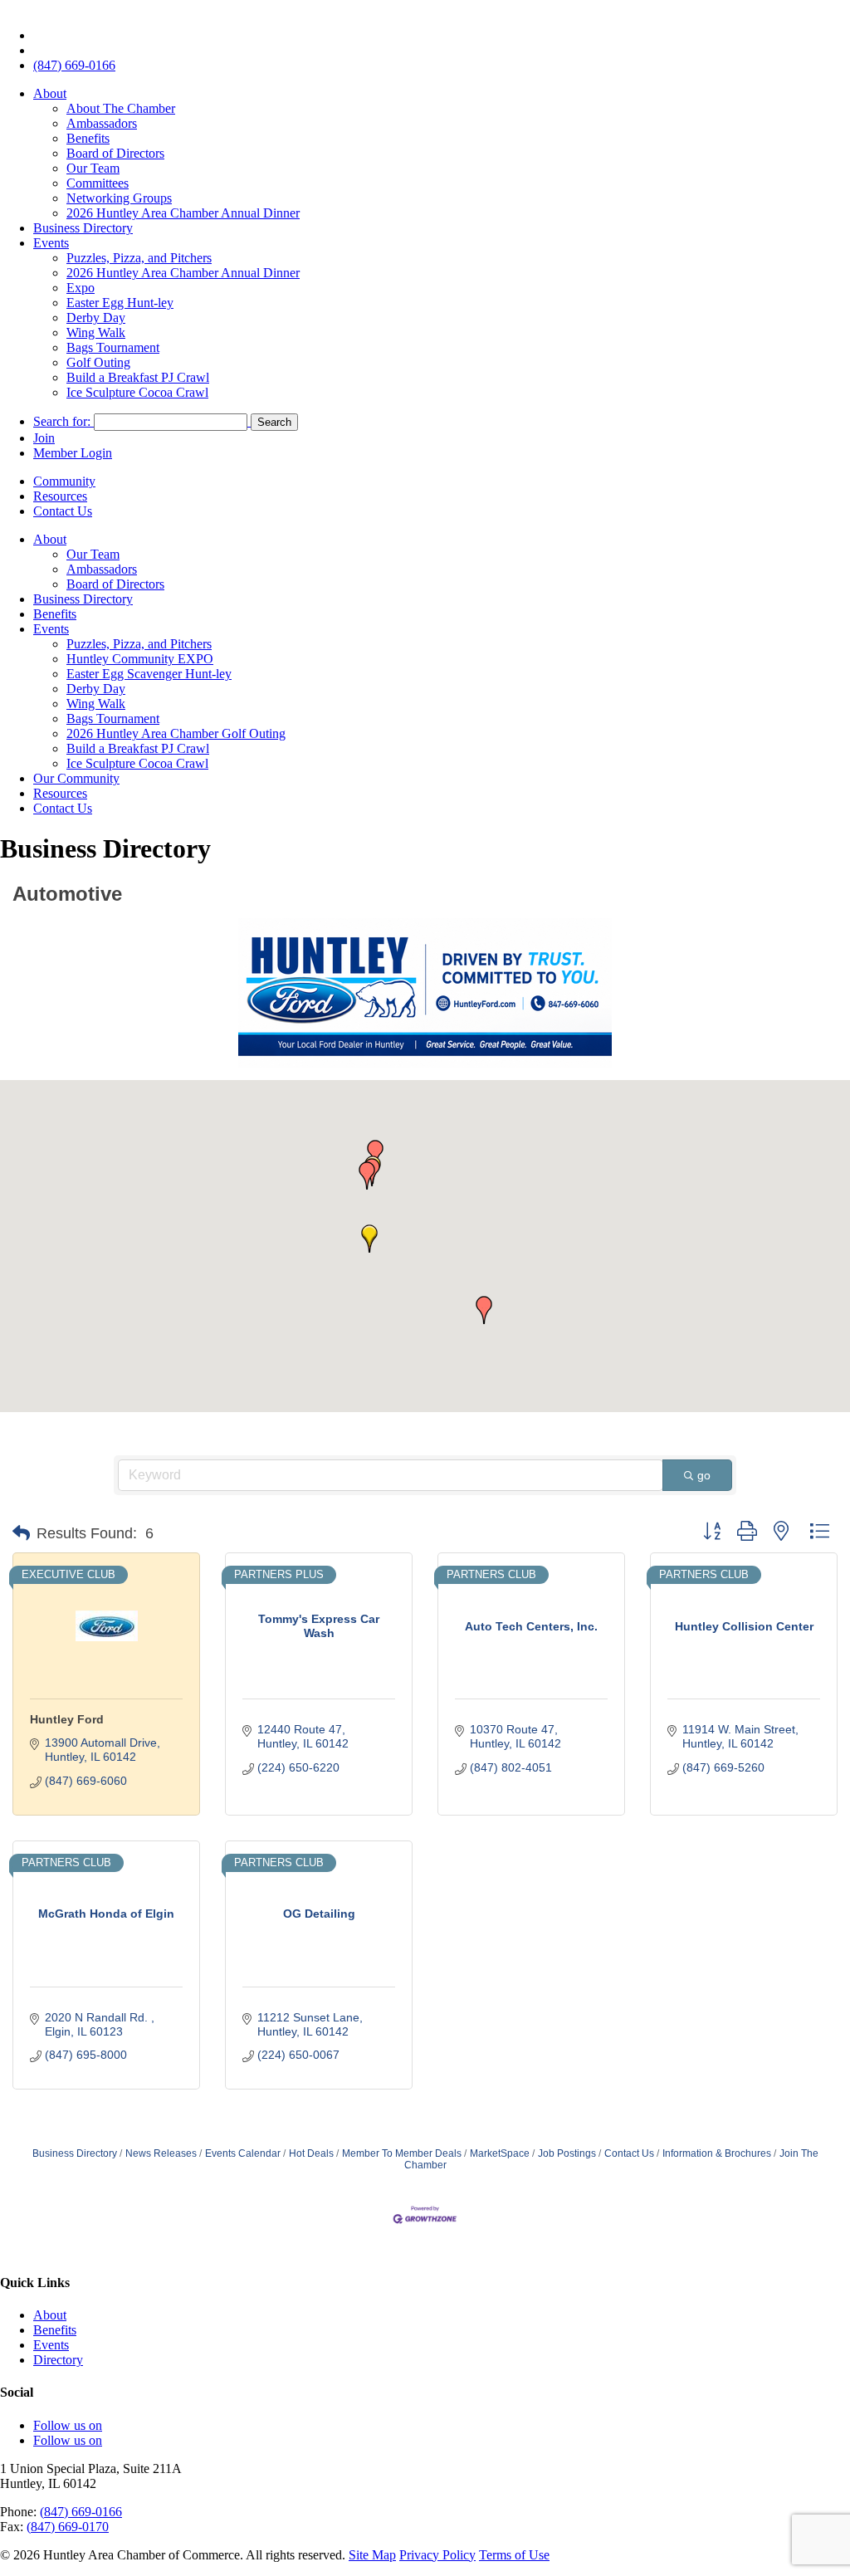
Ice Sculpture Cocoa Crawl (137, 392)
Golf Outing (98, 362)
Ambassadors (102, 123)
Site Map (372, 2555)
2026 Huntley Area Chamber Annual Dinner (183, 213)
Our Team (93, 168)
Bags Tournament (113, 347)
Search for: (62, 421)
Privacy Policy (437, 2555)
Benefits (88, 138)
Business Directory (83, 228)
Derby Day (96, 318)
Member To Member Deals (402, 2153)
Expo (81, 288)
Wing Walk (96, 332)
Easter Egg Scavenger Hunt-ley (149, 674)
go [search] (704, 1475)
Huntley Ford (67, 1719)
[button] (369, 1239)
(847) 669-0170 (68, 2527)
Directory (58, 2360)
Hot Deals (311, 2153)
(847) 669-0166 (74, 65)
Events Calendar (243, 2153)
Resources (60, 496)
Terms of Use (514, 2555)
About (50, 93)
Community (64, 481)
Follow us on (68, 2425)
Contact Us (63, 511)
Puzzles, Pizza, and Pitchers (139, 258)
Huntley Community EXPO (140, 659)
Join (44, 438)
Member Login (73, 453)
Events (51, 243)
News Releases (161, 2153)
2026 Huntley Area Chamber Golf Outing (176, 733)
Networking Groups (119, 198)
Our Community (76, 778)
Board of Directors (115, 153)
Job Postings (567, 2153)
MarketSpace (500, 2153)
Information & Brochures (717, 2153)
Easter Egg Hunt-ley (120, 303)
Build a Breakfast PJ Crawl (138, 377)
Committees (98, 183)
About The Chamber (121, 108)
